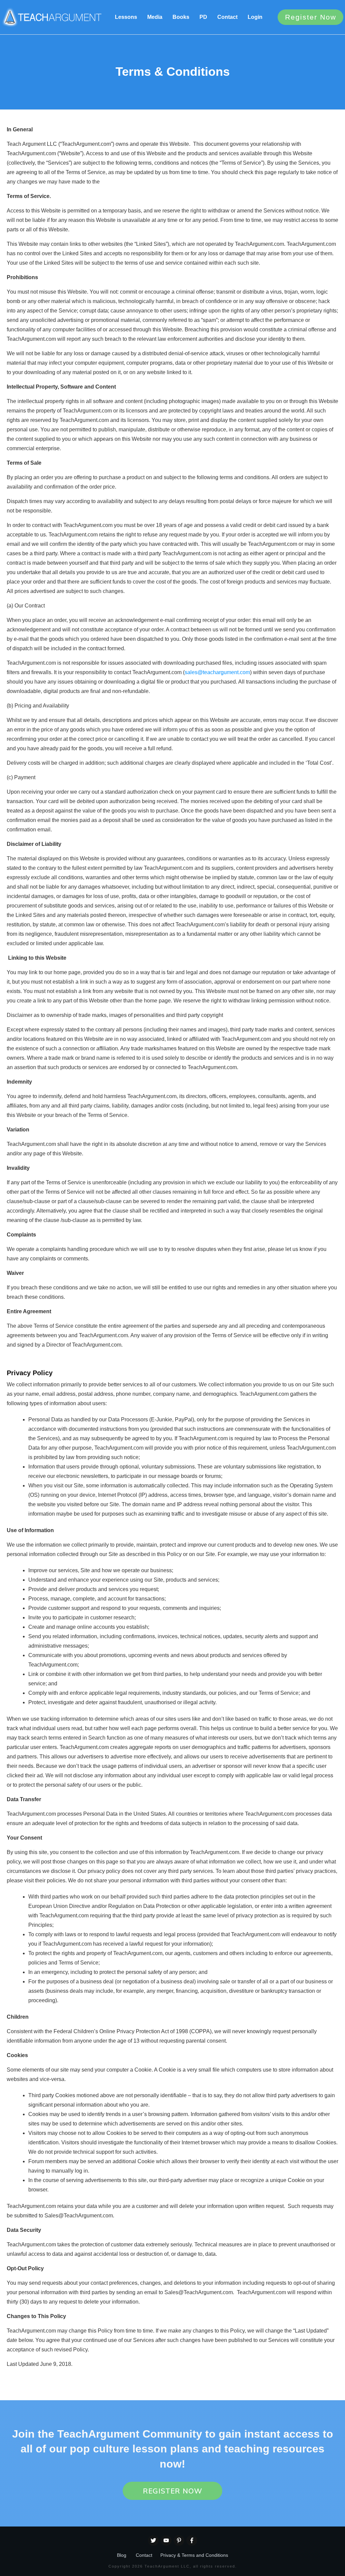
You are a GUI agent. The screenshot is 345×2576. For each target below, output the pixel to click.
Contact (144, 2555)
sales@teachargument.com (217, 672)
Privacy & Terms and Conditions (194, 2555)
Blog (122, 2555)
